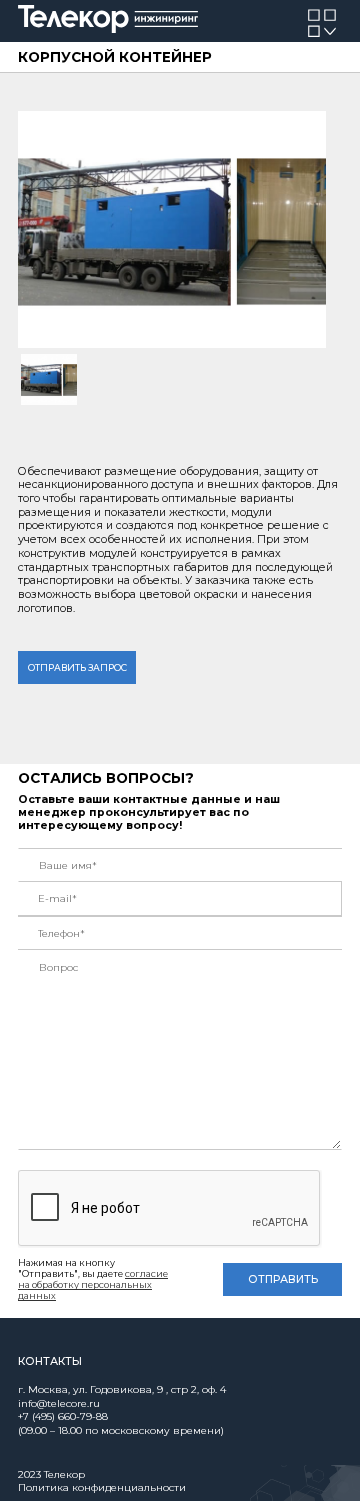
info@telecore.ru (59, 1403)
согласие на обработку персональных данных (93, 1284)
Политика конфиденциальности (102, 1487)
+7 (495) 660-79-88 (63, 1416)
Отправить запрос (77, 667)
